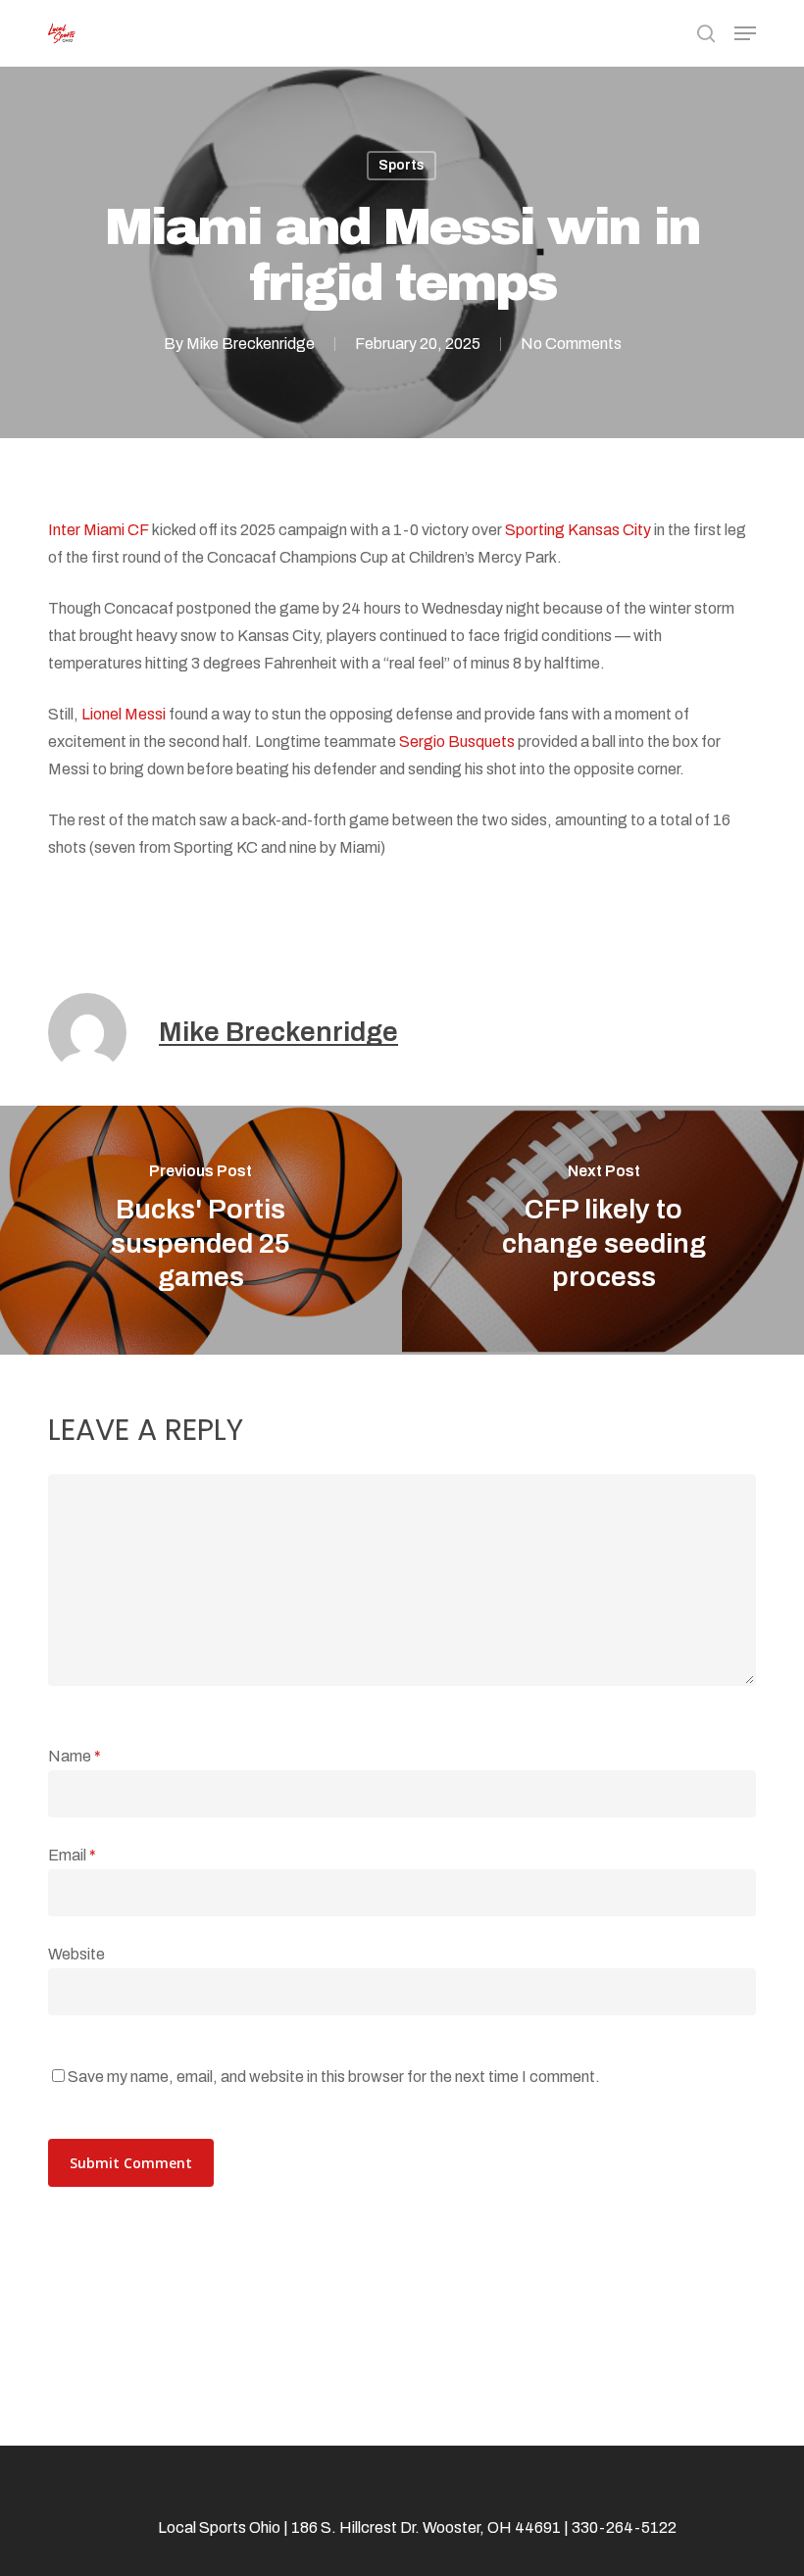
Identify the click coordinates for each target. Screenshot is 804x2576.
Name (75, 1756)
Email (72, 1855)
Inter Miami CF (99, 530)
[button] (745, 33)
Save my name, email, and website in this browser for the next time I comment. (334, 2077)
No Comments (571, 344)
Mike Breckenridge (251, 344)
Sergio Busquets (457, 742)
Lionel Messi (124, 714)
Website (76, 1954)
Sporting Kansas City (578, 530)
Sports (402, 165)
